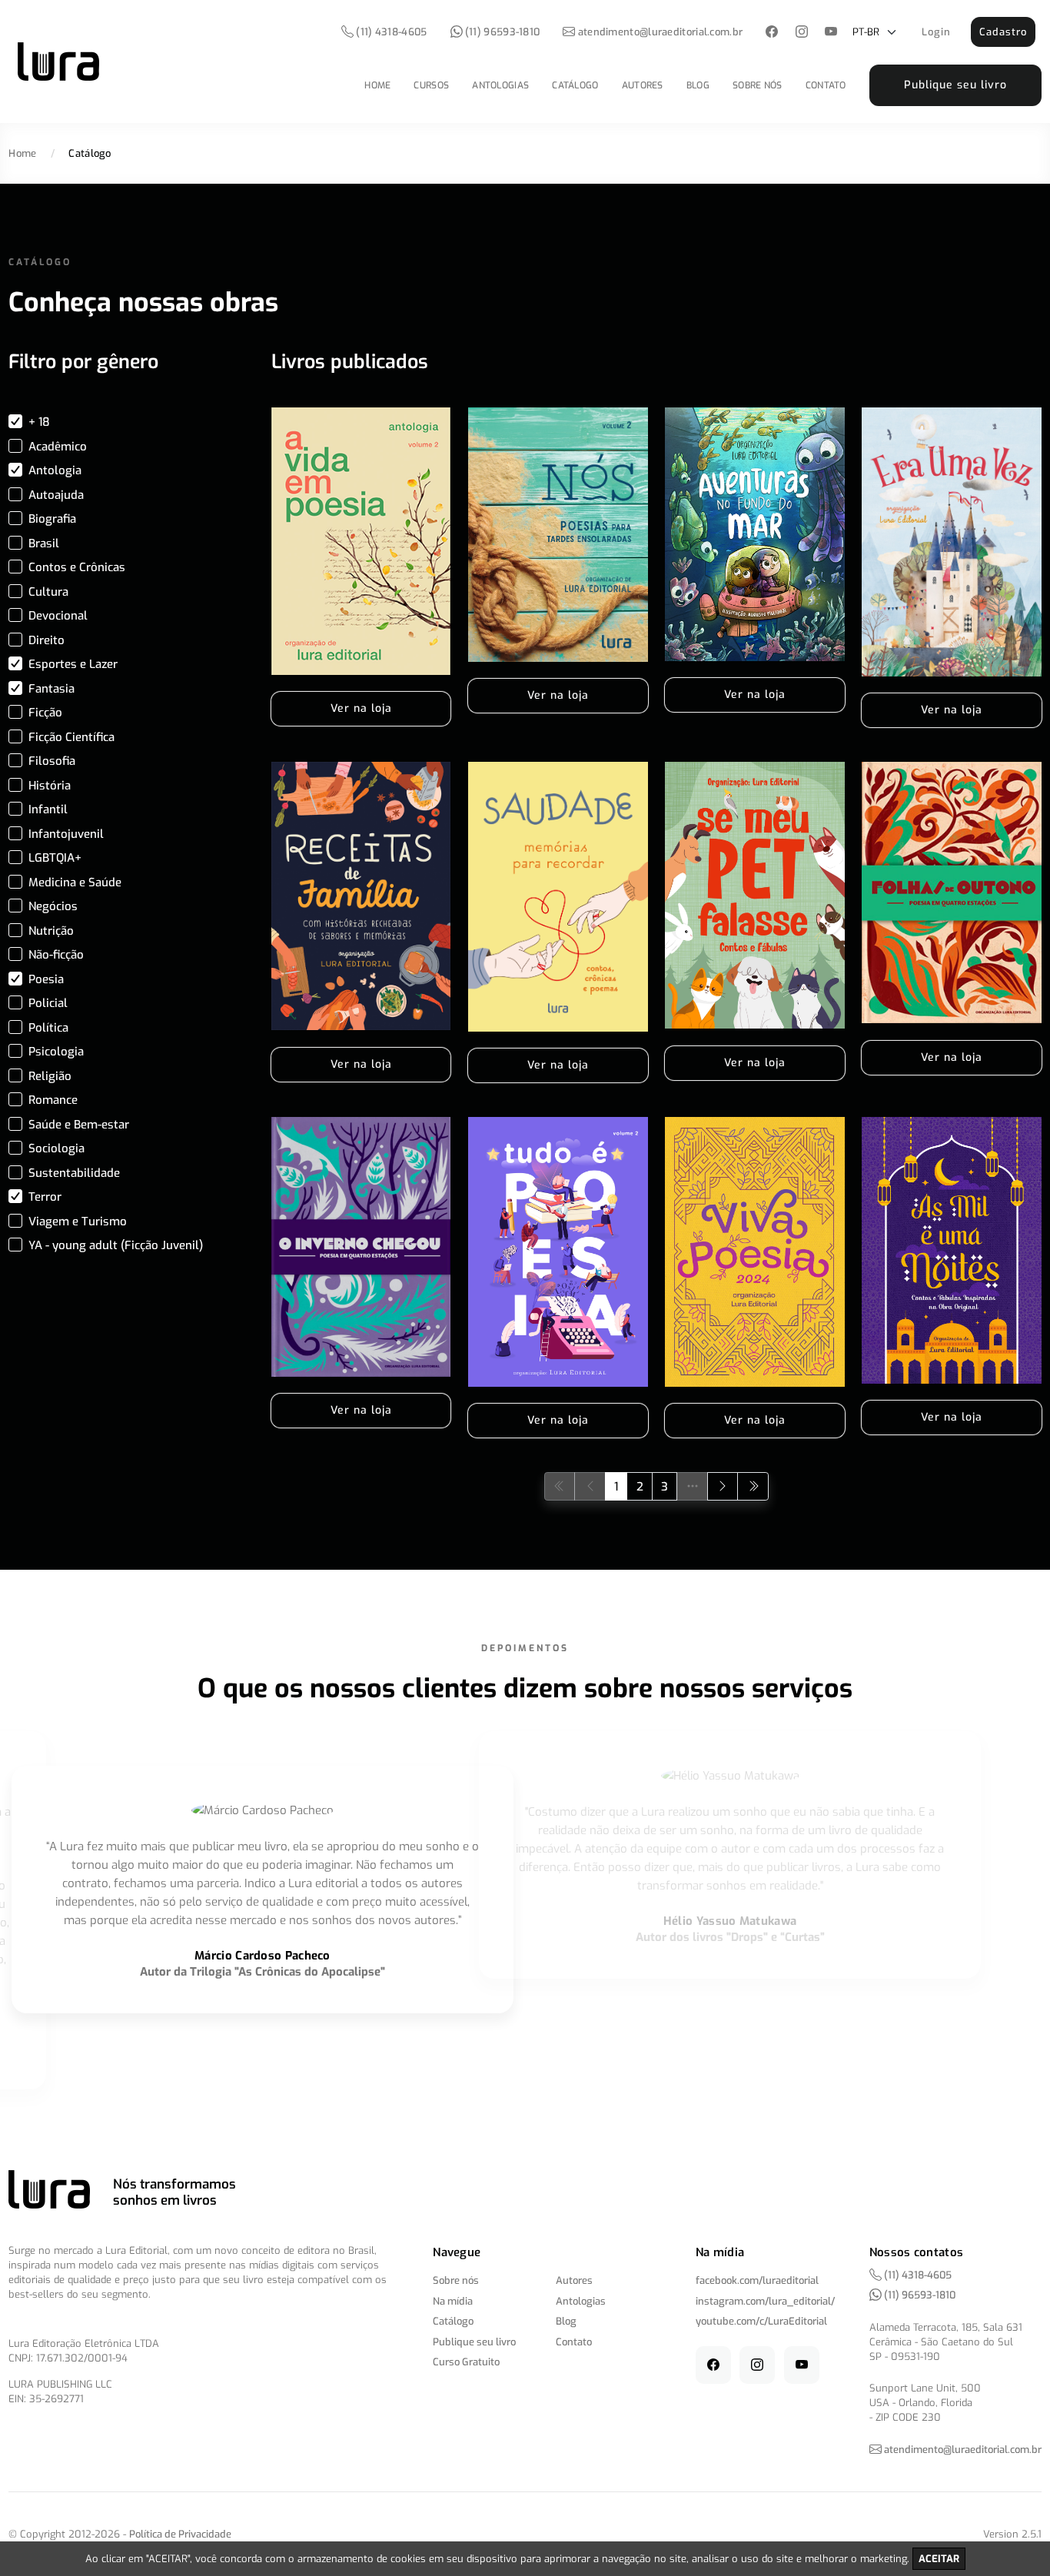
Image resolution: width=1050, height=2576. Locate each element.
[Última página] (753, 1486)
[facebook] (772, 33)
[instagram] (801, 33)
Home (377, 85)
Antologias (500, 85)
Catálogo (575, 85)
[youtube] (831, 33)
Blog (698, 85)
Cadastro (1003, 32)
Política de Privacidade (180, 2534)
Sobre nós (758, 85)
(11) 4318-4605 (390, 32)
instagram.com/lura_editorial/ (765, 2301)
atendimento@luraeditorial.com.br (661, 32)
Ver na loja (361, 708)
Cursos (431, 85)
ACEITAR (939, 2559)
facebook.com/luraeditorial (757, 2280)
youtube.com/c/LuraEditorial (761, 2321)
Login (936, 32)
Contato (826, 85)
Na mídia (453, 2301)
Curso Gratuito (466, 2362)
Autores (643, 85)
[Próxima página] (723, 1486)
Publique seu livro (955, 85)
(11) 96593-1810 (502, 32)
